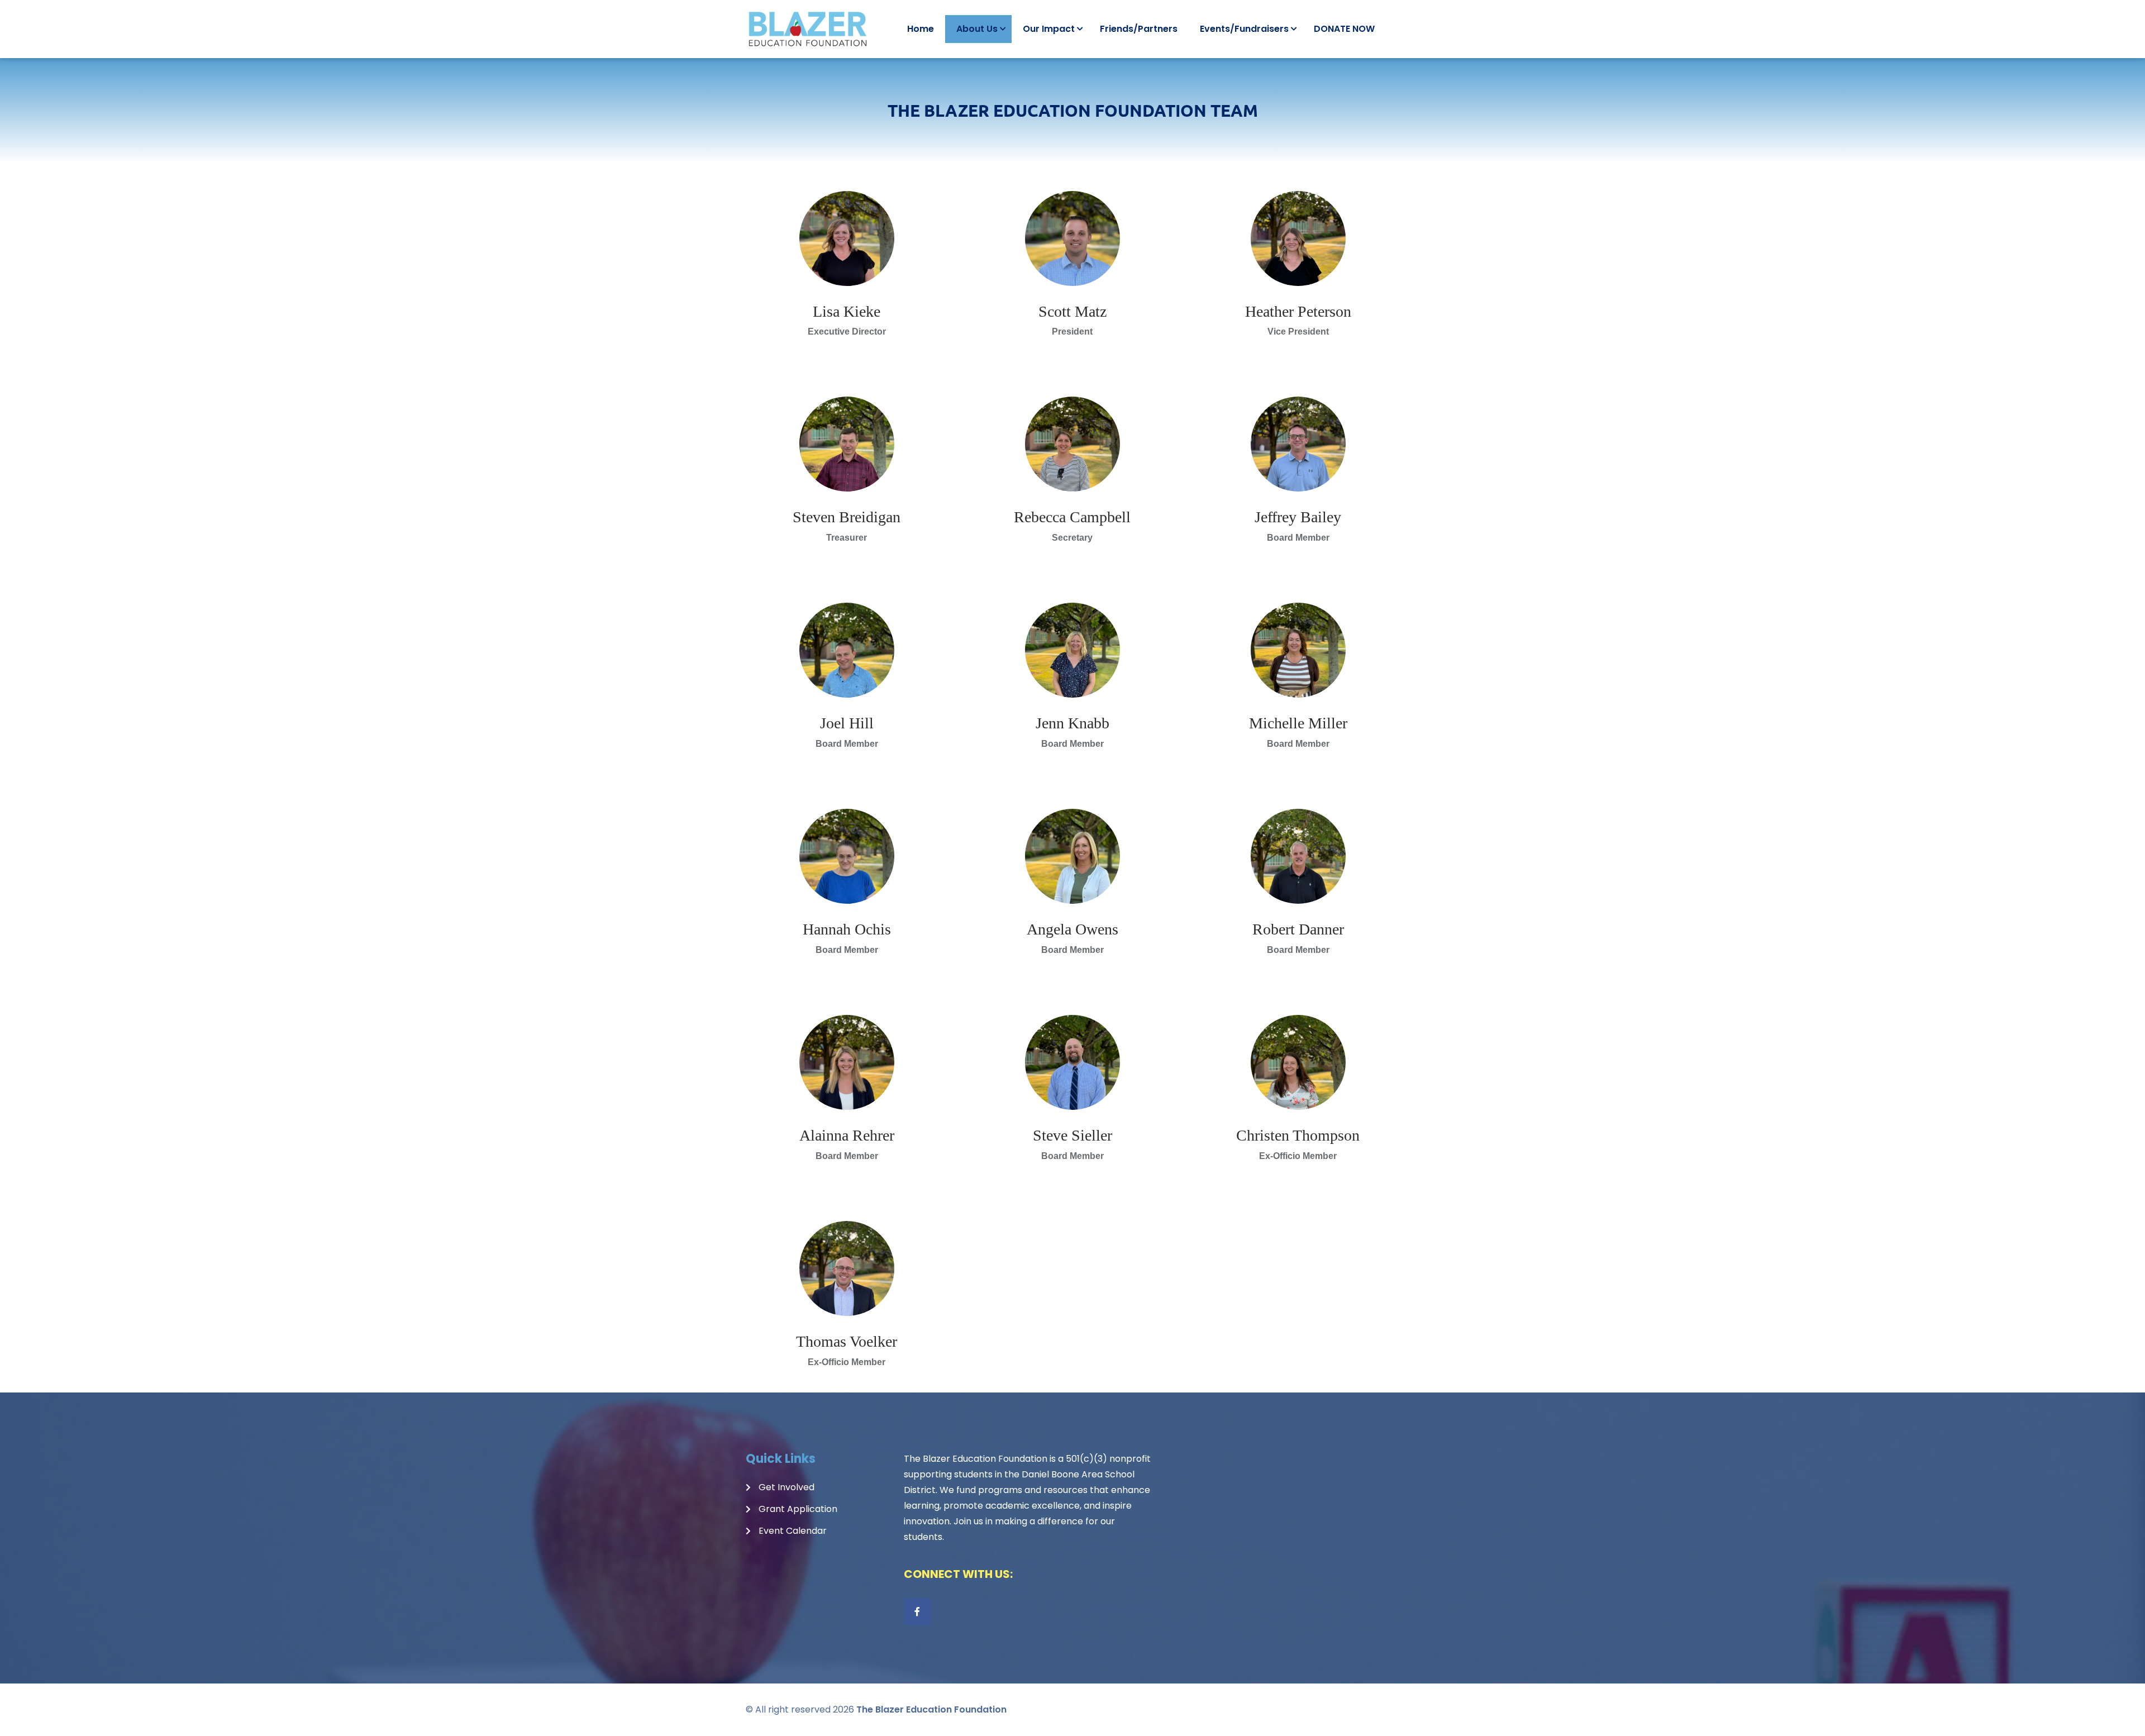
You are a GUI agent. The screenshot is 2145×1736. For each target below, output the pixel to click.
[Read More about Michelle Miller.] (1298, 650)
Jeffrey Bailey (1298, 517)
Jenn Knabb (1072, 723)
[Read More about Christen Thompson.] (1298, 1062)
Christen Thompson (1298, 1135)
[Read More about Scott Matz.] (1072, 239)
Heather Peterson (1298, 311)
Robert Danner (1298, 929)
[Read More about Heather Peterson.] (1298, 239)
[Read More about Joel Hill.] (847, 650)
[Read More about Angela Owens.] (1072, 856)
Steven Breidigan (847, 517)
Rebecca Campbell (1072, 517)
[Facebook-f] (917, 1611)
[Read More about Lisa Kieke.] (847, 239)
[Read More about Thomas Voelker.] (847, 1268)
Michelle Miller (1298, 723)
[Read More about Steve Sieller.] (1072, 1062)
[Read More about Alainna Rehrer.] (847, 1062)
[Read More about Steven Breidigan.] (847, 444)
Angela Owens (1072, 929)
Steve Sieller (1072, 1135)
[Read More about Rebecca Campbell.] (1072, 444)
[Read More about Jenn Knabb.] (1072, 650)
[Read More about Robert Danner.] (1298, 856)
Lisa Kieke (847, 311)
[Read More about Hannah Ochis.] (847, 856)
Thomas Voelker (847, 1341)
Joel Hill (847, 723)
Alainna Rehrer (847, 1135)
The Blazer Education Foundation (931, 1709)
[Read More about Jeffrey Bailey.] (1298, 444)
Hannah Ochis (847, 929)
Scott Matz (1072, 311)
